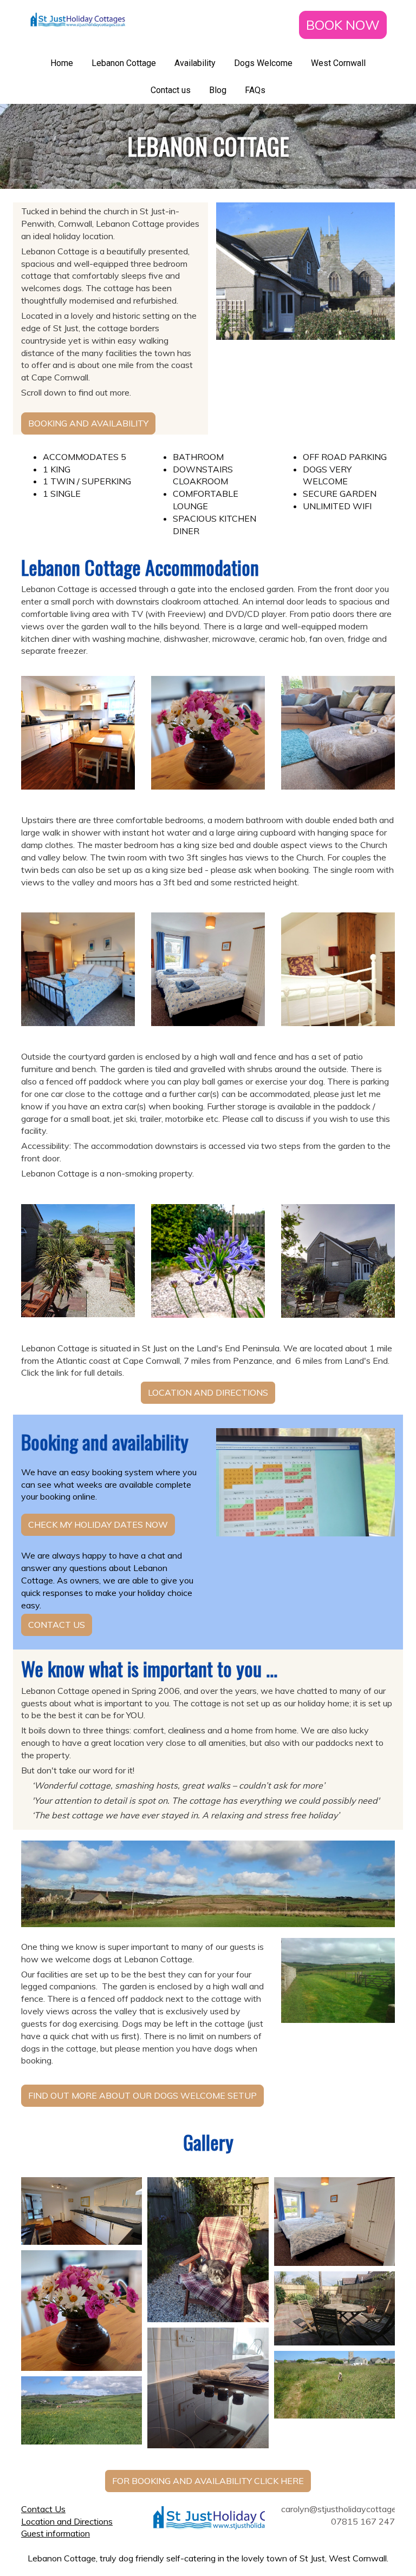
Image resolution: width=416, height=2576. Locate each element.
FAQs (255, 90)
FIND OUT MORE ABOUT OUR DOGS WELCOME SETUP (142, 2095)
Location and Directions (67, 2521)
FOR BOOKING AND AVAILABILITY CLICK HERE (208, 2481)
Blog (218, 90)
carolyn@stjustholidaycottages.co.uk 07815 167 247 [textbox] (338, 2515)
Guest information (56, 2533)
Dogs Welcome (263, 63)
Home (62, 63)
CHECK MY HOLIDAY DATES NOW (98, 1524)
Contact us (171, 90)
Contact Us (43, 2509)
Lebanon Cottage (124, 63)
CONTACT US (57, 1625)
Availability (195, 63)
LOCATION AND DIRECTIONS (208, 1392)
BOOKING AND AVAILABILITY (88, 423)
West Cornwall (338, 63)
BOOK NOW (343, 25)
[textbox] (208, 146)
